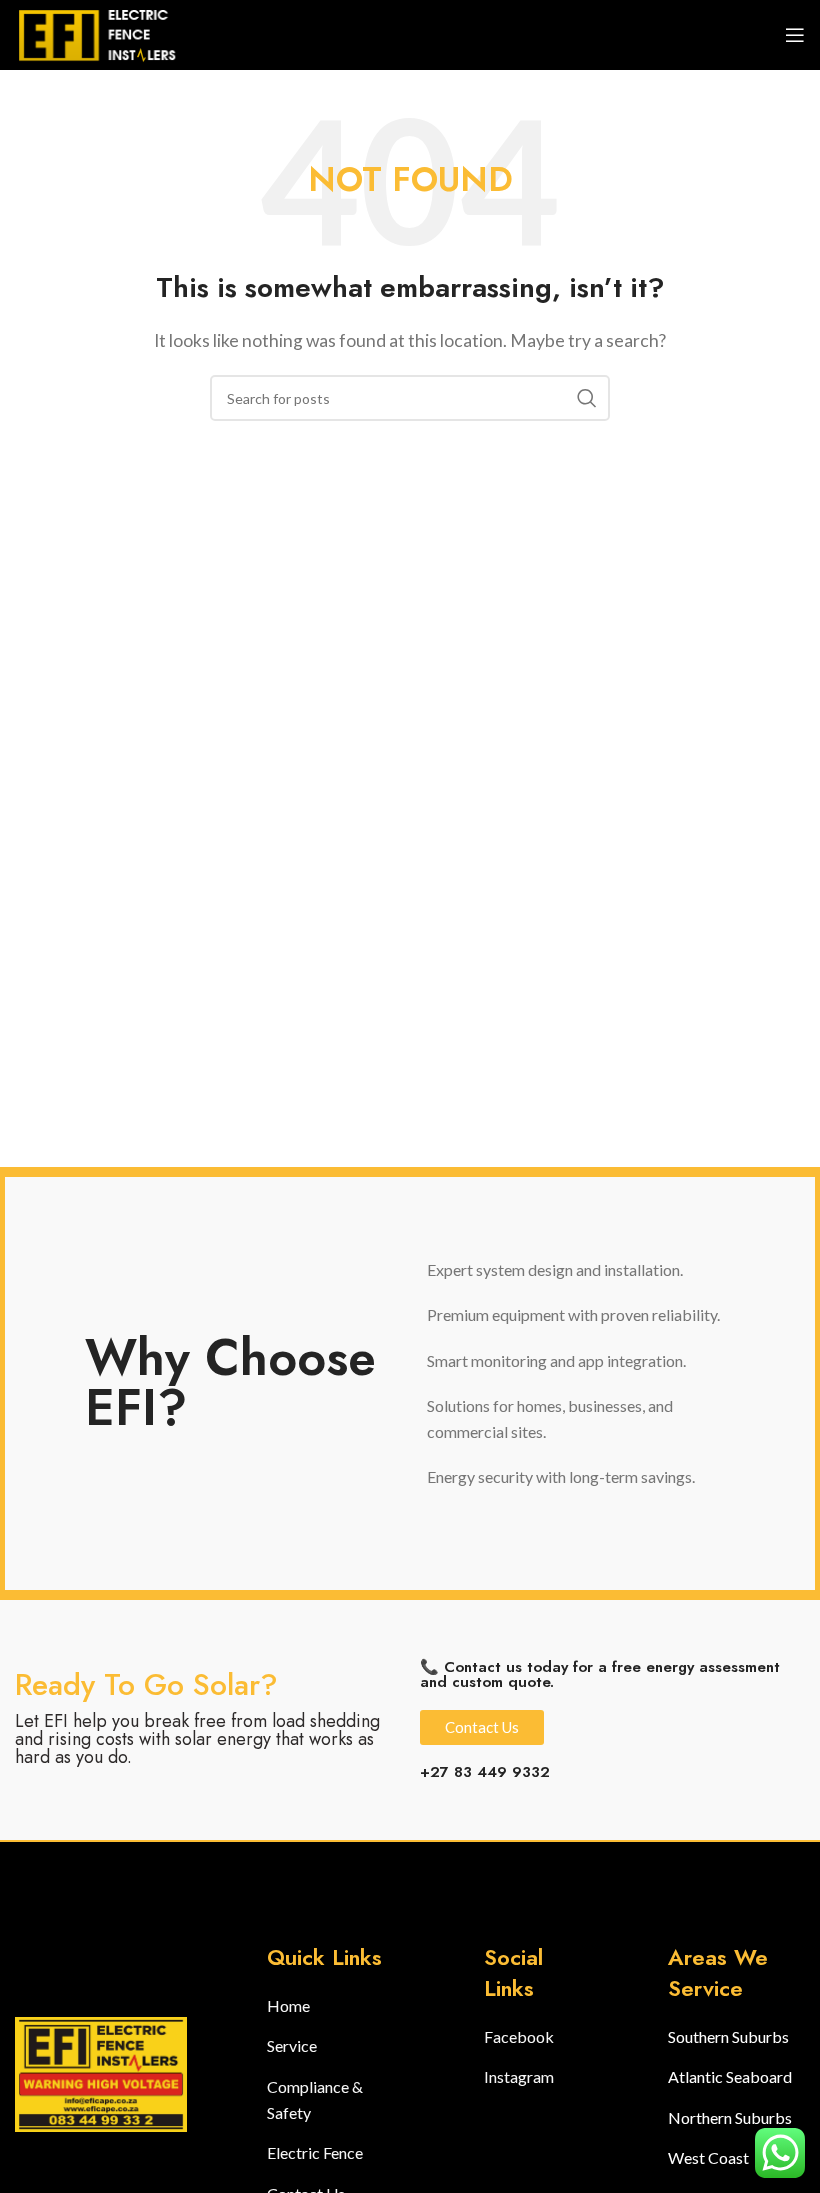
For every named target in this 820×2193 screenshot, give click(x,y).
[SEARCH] (587, 398)
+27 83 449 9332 (485, 1772)
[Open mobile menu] (795, 35)
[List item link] (335, 2006)
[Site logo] (104, 32)
